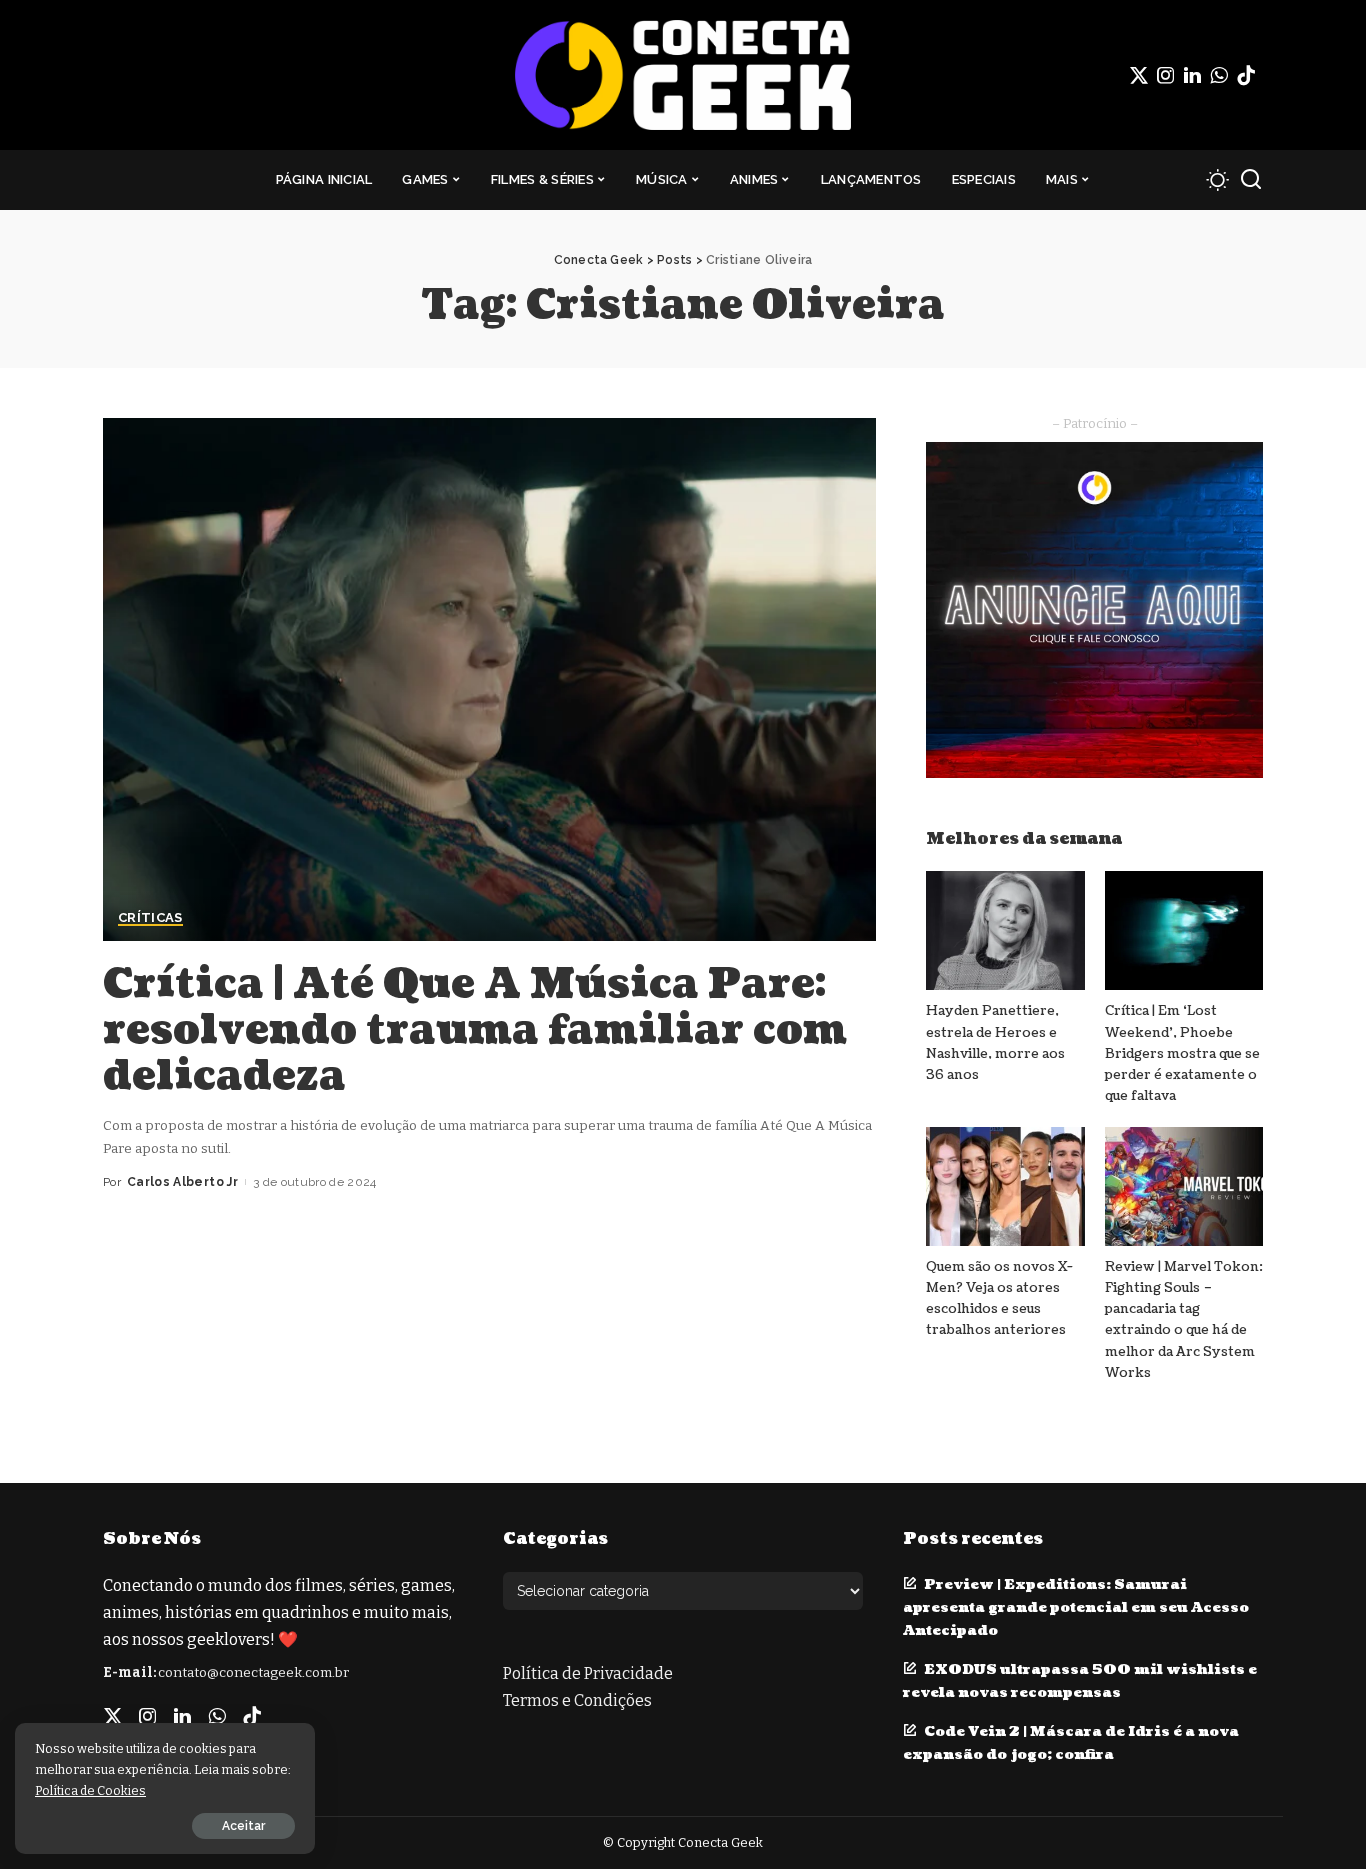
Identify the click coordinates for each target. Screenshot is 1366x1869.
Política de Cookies (90, 1790)
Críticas (150, 918)
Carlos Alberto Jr (182, 1182)
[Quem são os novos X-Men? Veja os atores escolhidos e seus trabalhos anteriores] (1005, 1186)
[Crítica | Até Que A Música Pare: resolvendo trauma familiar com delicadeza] (489, 679)
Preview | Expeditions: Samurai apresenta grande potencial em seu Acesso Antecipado (1076, 1607)
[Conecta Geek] (682, 75)
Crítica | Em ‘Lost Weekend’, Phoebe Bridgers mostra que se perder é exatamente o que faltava (1182, 1053)
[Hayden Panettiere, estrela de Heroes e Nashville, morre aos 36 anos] (1005, 930)
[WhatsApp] (1219, 75)
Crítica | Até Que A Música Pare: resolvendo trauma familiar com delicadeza (475, 1030)
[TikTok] (1246, 75)
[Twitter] (1139, 75)
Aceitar (243, 1826)
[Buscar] (1251, 180)
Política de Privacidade (588, 1673)
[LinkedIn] (1192, 75)
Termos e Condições (577, 1700)
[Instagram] (1166, 75)
